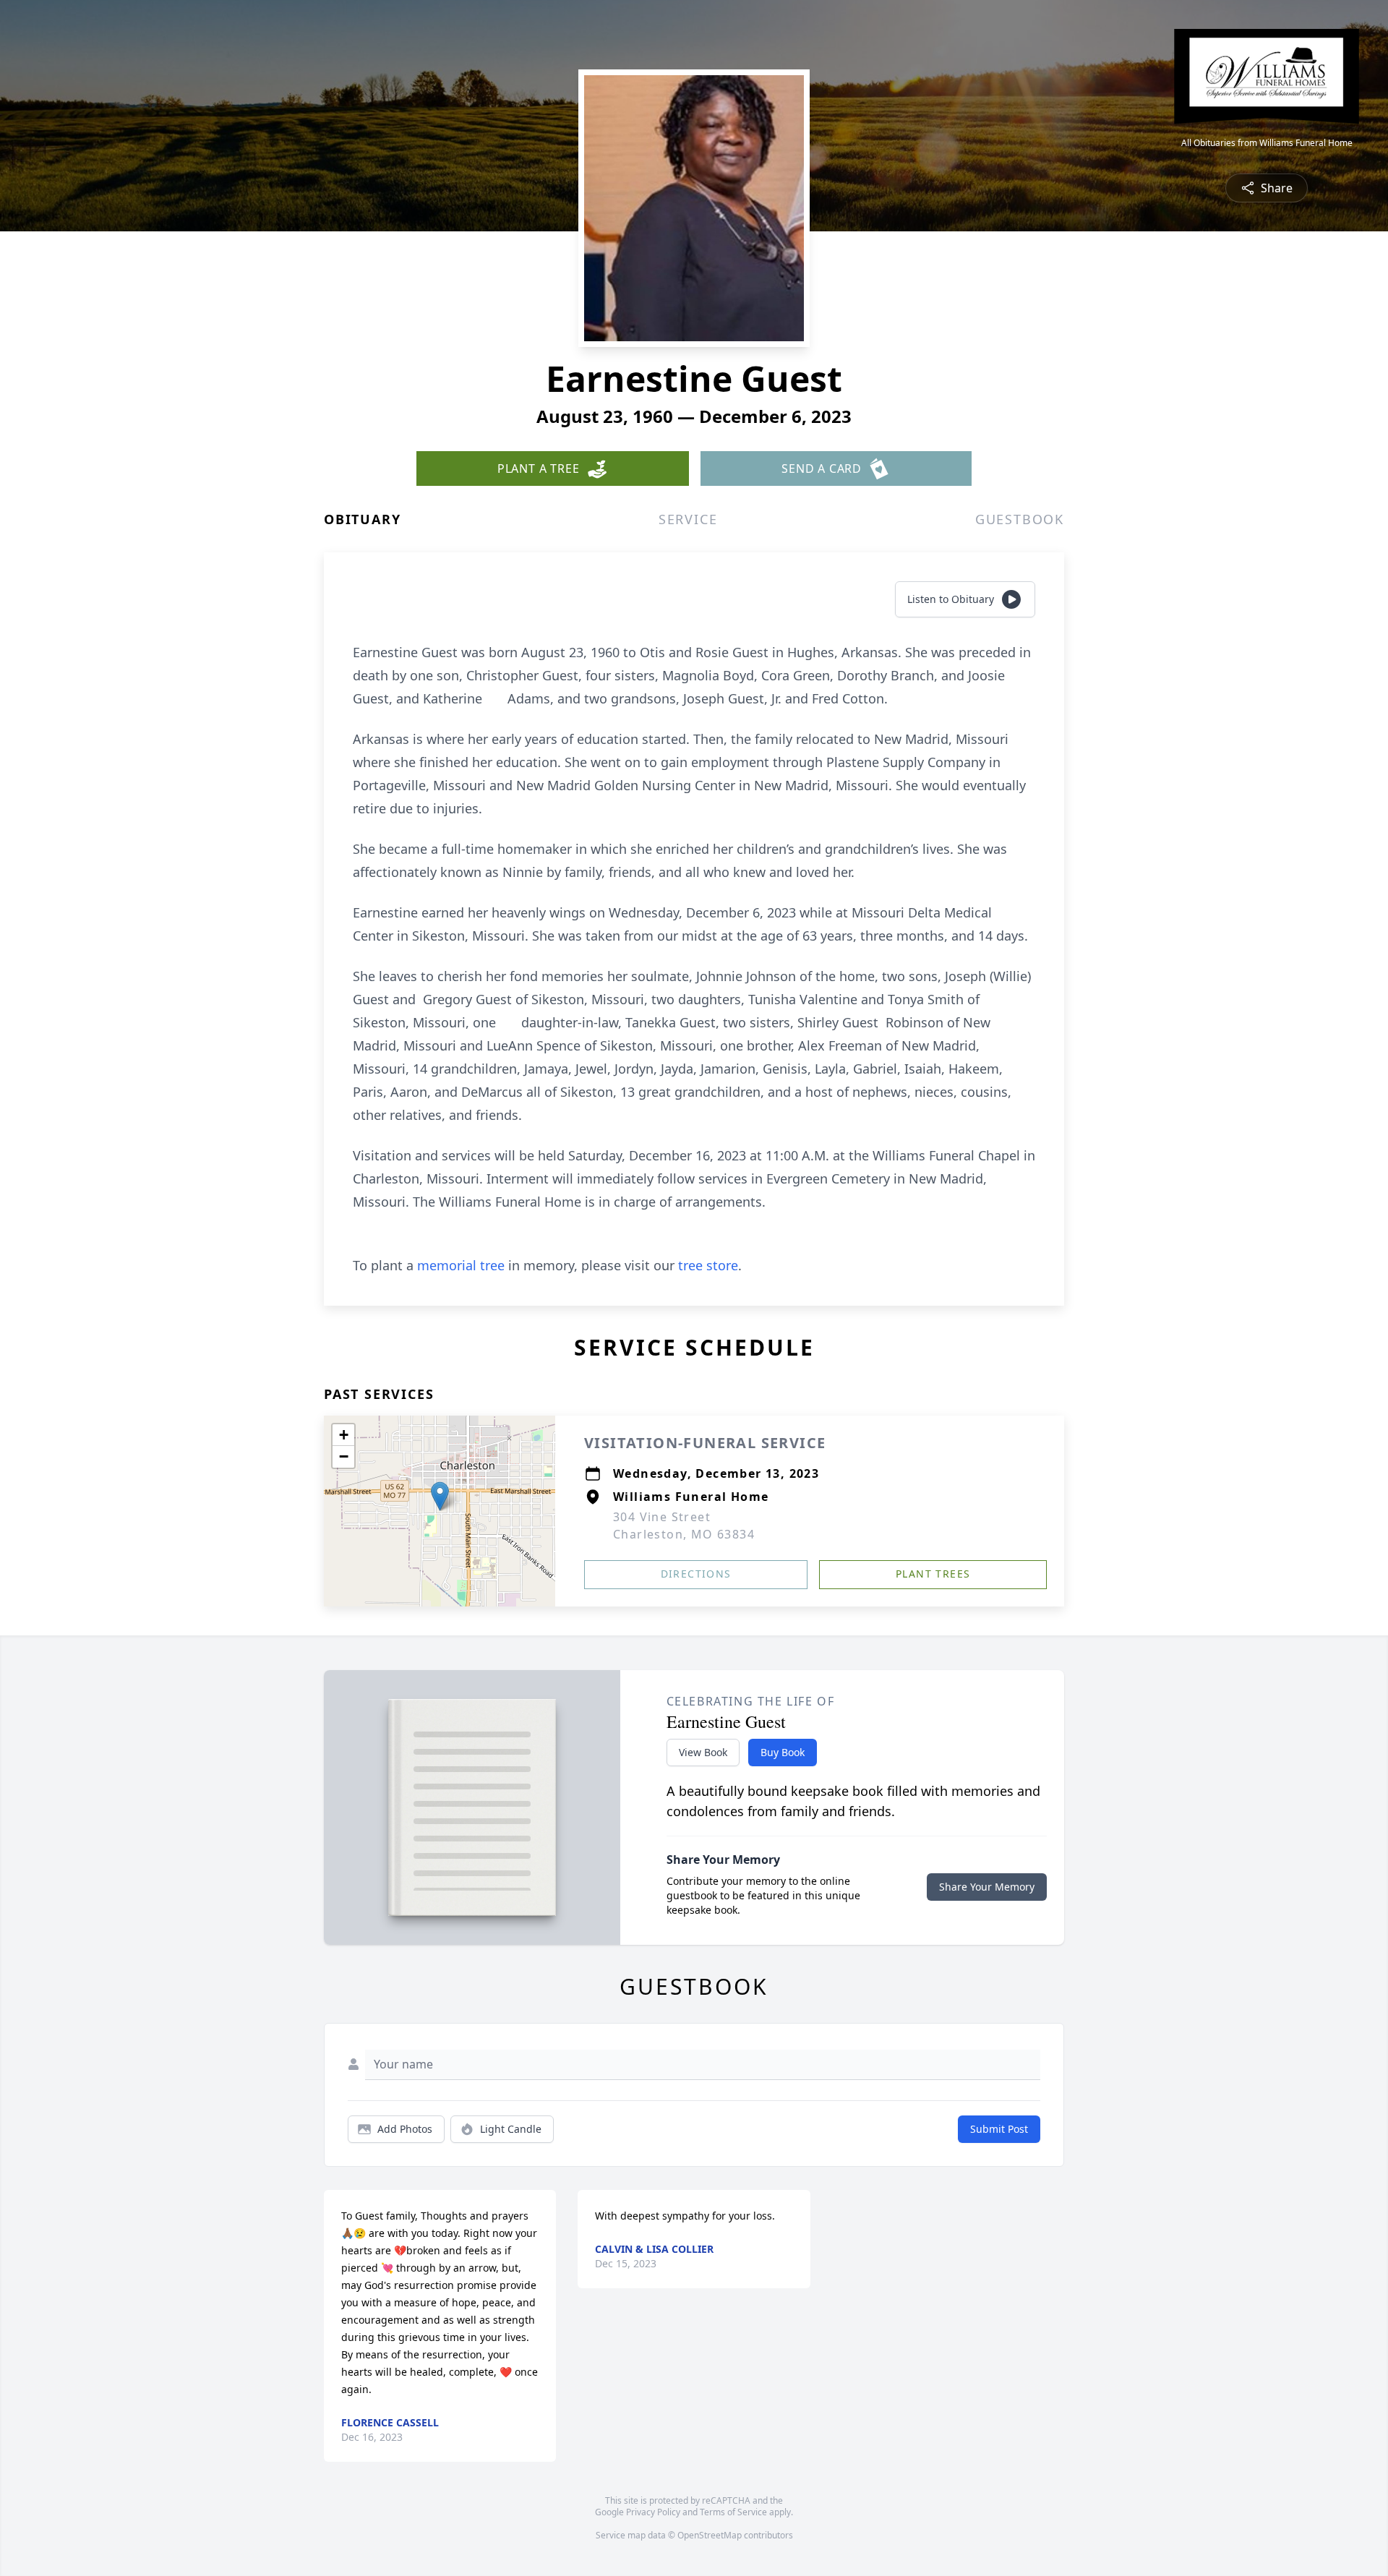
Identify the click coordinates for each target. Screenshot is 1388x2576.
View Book (703, 1752)
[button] (440, 1496)
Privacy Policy (653, 2512)
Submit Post (999, 2129)
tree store (708, 1265)
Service (688, 519)
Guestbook (1020, 519)
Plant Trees (933, 1574)
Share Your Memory (987, 1887)
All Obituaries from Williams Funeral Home (1267, 143)
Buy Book (783, 1752)
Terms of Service (733, 2512)
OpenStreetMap (710, 2535)
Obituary (362, 519)
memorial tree (461, 1265)
